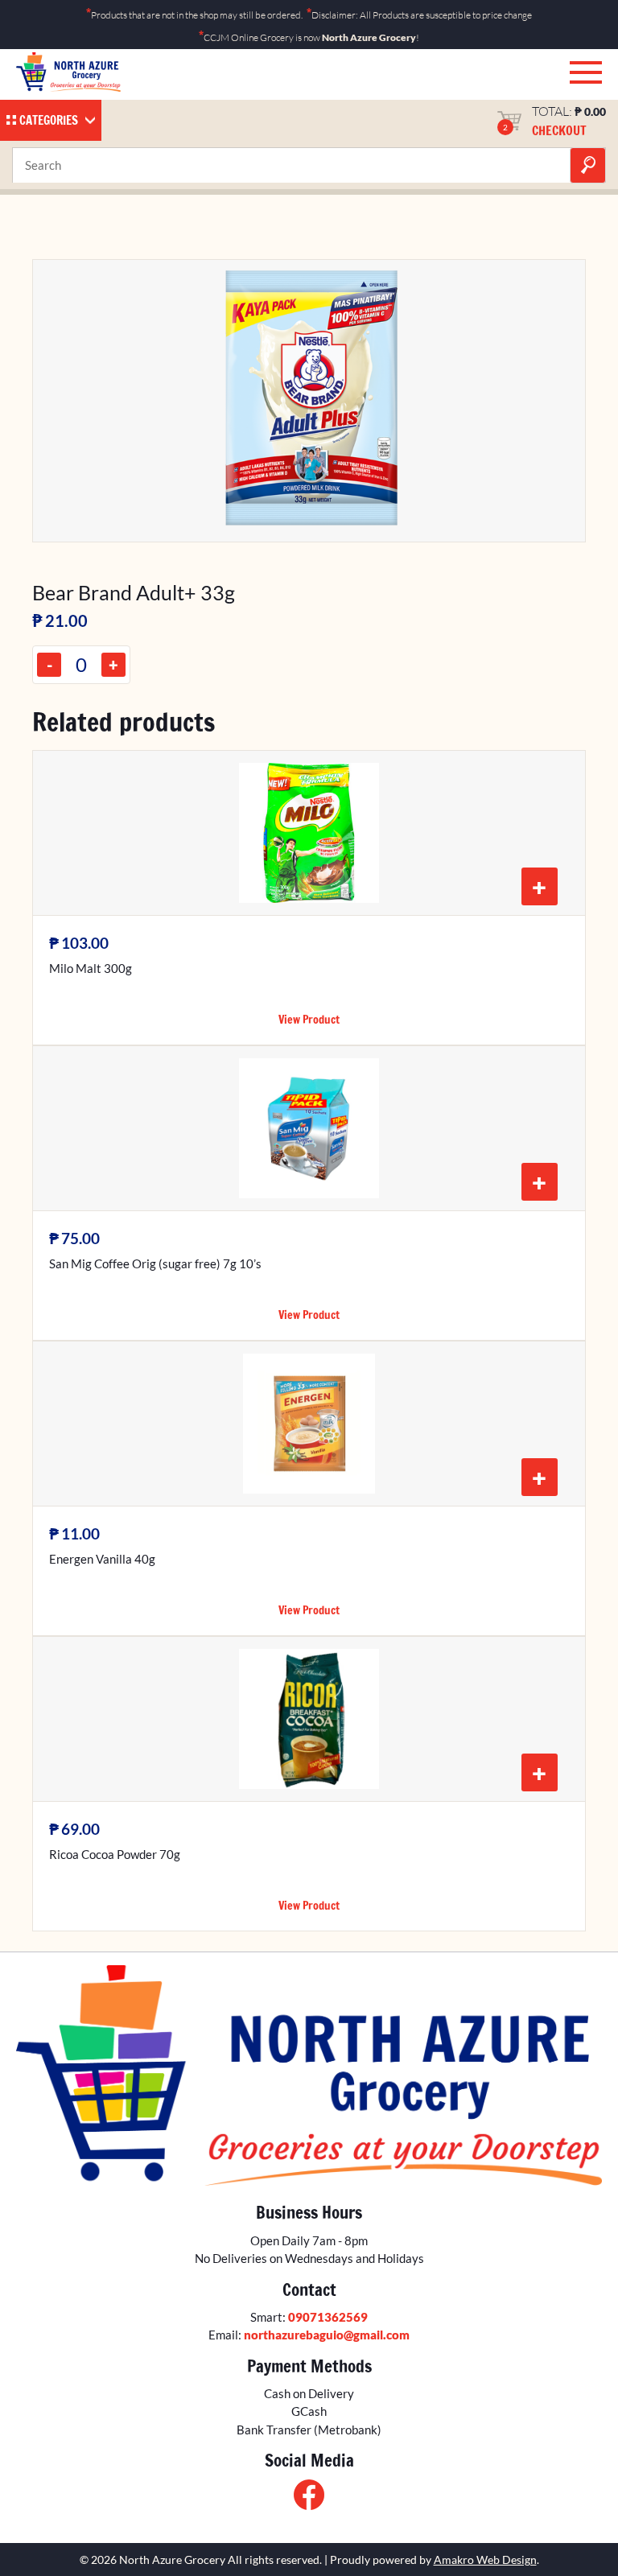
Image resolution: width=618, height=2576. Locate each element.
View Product (309, 1020)
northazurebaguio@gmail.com (327, 2335)
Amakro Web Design (485, 2560)
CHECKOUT (559, 130)
